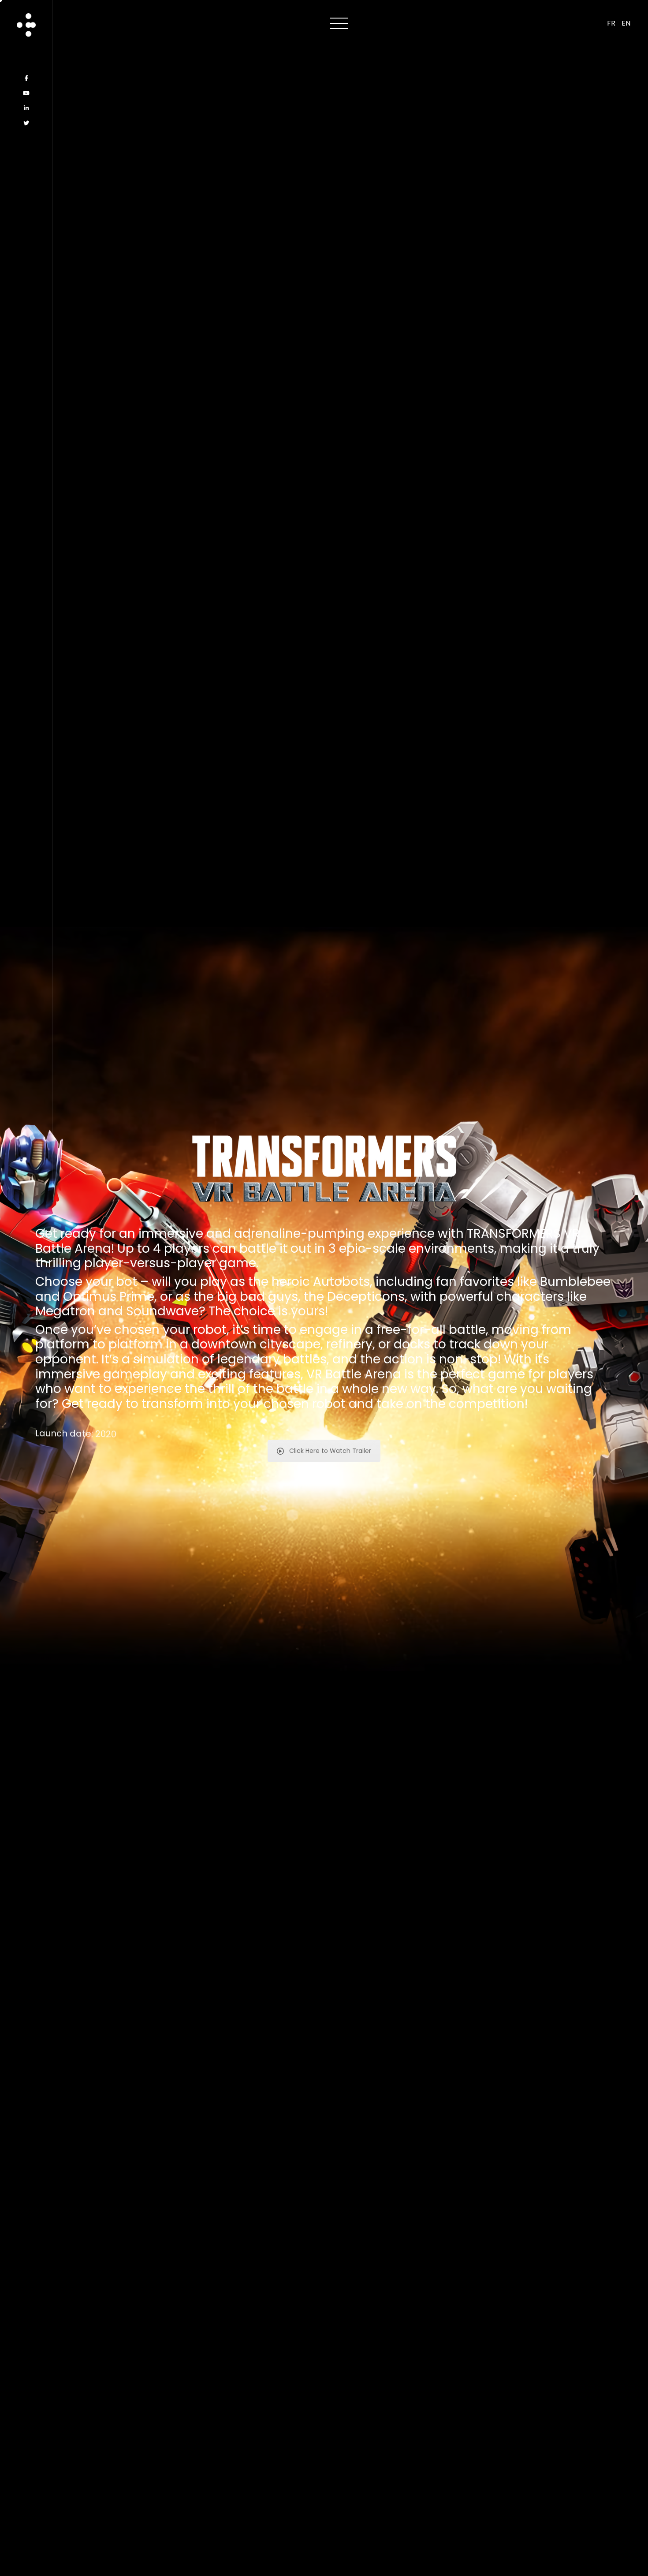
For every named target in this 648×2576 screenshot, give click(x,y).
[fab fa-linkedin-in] (26, 108)
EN (626, 23)
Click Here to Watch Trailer (330, 1451)
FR (611, 23)
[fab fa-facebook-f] (26, 78)
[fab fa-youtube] (26, 93)
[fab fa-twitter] (26, 123)
